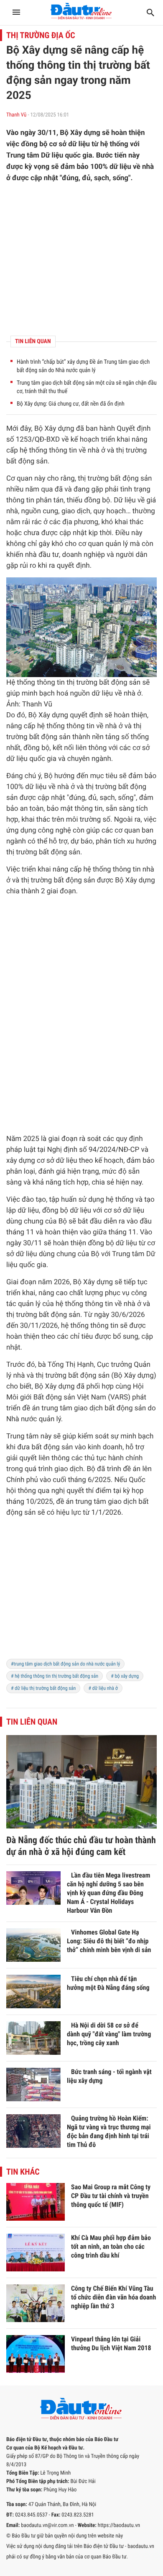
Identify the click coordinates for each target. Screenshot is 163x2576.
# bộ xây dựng (125, 1676)
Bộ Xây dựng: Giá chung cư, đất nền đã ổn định (71, 404)
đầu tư (49, 555)
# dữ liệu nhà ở (103, 1688)
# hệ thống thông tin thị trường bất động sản (55, 1676)
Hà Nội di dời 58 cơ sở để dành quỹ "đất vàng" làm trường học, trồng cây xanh (109, 2034)
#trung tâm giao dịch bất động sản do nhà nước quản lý (65, 1664)
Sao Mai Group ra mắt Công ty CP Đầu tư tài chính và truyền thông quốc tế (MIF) (111, 2196)
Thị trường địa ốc (41, 35)
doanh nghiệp (84, 555)
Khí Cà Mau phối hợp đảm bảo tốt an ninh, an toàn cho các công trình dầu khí (111, 2246)
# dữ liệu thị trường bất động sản (43, 1688)
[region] (81, 1593)
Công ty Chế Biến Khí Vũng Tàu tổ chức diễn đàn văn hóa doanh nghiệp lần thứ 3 (113, 2297)
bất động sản (27, 461)
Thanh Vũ (16, 115)
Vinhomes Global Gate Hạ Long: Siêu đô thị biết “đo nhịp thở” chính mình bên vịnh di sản (109, 1941)
